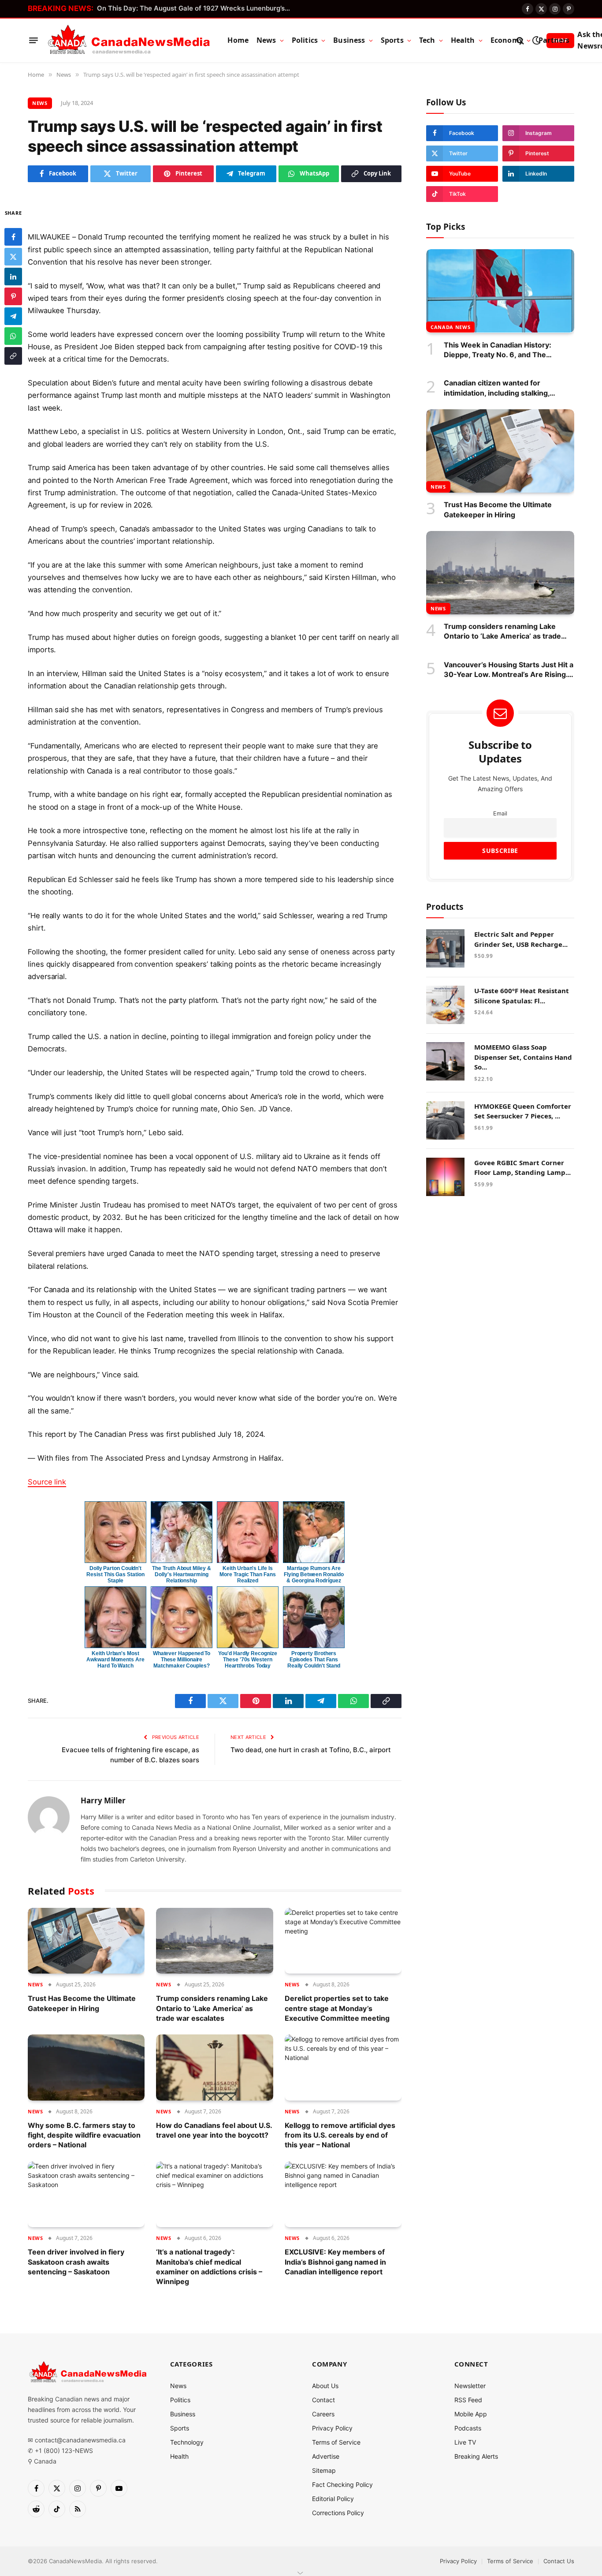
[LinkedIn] (13, 276)
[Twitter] (13, 256)
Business (349, 40)
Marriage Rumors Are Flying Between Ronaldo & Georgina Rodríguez (314, 1574)
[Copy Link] (13, 355)
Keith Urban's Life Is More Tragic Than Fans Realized (247, 1574)
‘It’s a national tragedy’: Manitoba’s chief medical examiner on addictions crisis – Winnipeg (209, 2267)
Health (463, 40)
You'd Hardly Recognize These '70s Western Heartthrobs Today (247, 1660)
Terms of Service (336, 2442)
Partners (554, 40)
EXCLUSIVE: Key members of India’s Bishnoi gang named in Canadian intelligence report (335, 2262)
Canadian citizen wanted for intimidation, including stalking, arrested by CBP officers (497, 388)
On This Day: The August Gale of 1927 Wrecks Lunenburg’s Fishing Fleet (196, 8)
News (266, 40)
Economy (507, 40)
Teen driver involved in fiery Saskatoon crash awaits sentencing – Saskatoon (76, 2262)
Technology (187, 2442)
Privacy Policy (332, 2428)
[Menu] (33, 41)
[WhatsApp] (13, 336)
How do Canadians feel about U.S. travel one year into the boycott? (214, 2130)
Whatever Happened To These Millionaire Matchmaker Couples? (182, 1660)
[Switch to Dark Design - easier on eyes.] (536, 40)
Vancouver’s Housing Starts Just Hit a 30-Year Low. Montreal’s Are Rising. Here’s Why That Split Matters (509, 669)
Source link (47, 1482)
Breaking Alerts (476, 2456)
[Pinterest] (13, 296)
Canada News (450, 327)
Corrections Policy (338, 2513)
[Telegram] (13, 316)
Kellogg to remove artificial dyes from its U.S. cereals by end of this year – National (340, 2135)
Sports (392, 40)
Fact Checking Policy (342, 2484)
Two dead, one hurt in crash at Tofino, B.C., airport (311, 1750)
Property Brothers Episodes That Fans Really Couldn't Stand (314, 1660)
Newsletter (470, 2386)
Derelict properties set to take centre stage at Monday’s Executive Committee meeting (337, 2008)
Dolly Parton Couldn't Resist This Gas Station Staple (115, 1574)
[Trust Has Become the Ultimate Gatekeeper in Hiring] (86, 1941)
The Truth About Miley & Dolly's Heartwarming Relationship (181, 1574)
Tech (427, 40)
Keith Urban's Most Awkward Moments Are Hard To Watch (115, 1660)
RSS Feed (468, 2400)
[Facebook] (13, 236)
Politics (305, 40)
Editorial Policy (333, 2499)
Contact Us (559, 2561)
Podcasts (468, 2428)
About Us (325, 2386)
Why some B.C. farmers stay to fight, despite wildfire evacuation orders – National (84, 2135)
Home (238, 40)
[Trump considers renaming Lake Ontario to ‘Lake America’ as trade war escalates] (214, 1941)
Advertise (326, 2456)
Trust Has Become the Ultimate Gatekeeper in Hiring (82, 2003)
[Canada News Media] (129, 41)
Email (500, 813)
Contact (323, 2400)
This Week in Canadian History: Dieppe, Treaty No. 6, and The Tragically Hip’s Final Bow (498, 350)
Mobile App (471, 2414)
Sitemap (324, 2470)
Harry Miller (103, 1801)
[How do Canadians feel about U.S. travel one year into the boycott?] (214, 2067)
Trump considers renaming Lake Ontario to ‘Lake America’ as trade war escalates (212, 2008)
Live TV (465, 2442)
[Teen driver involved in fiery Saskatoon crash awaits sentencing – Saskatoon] (86, 2194)
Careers (323, 2414)
